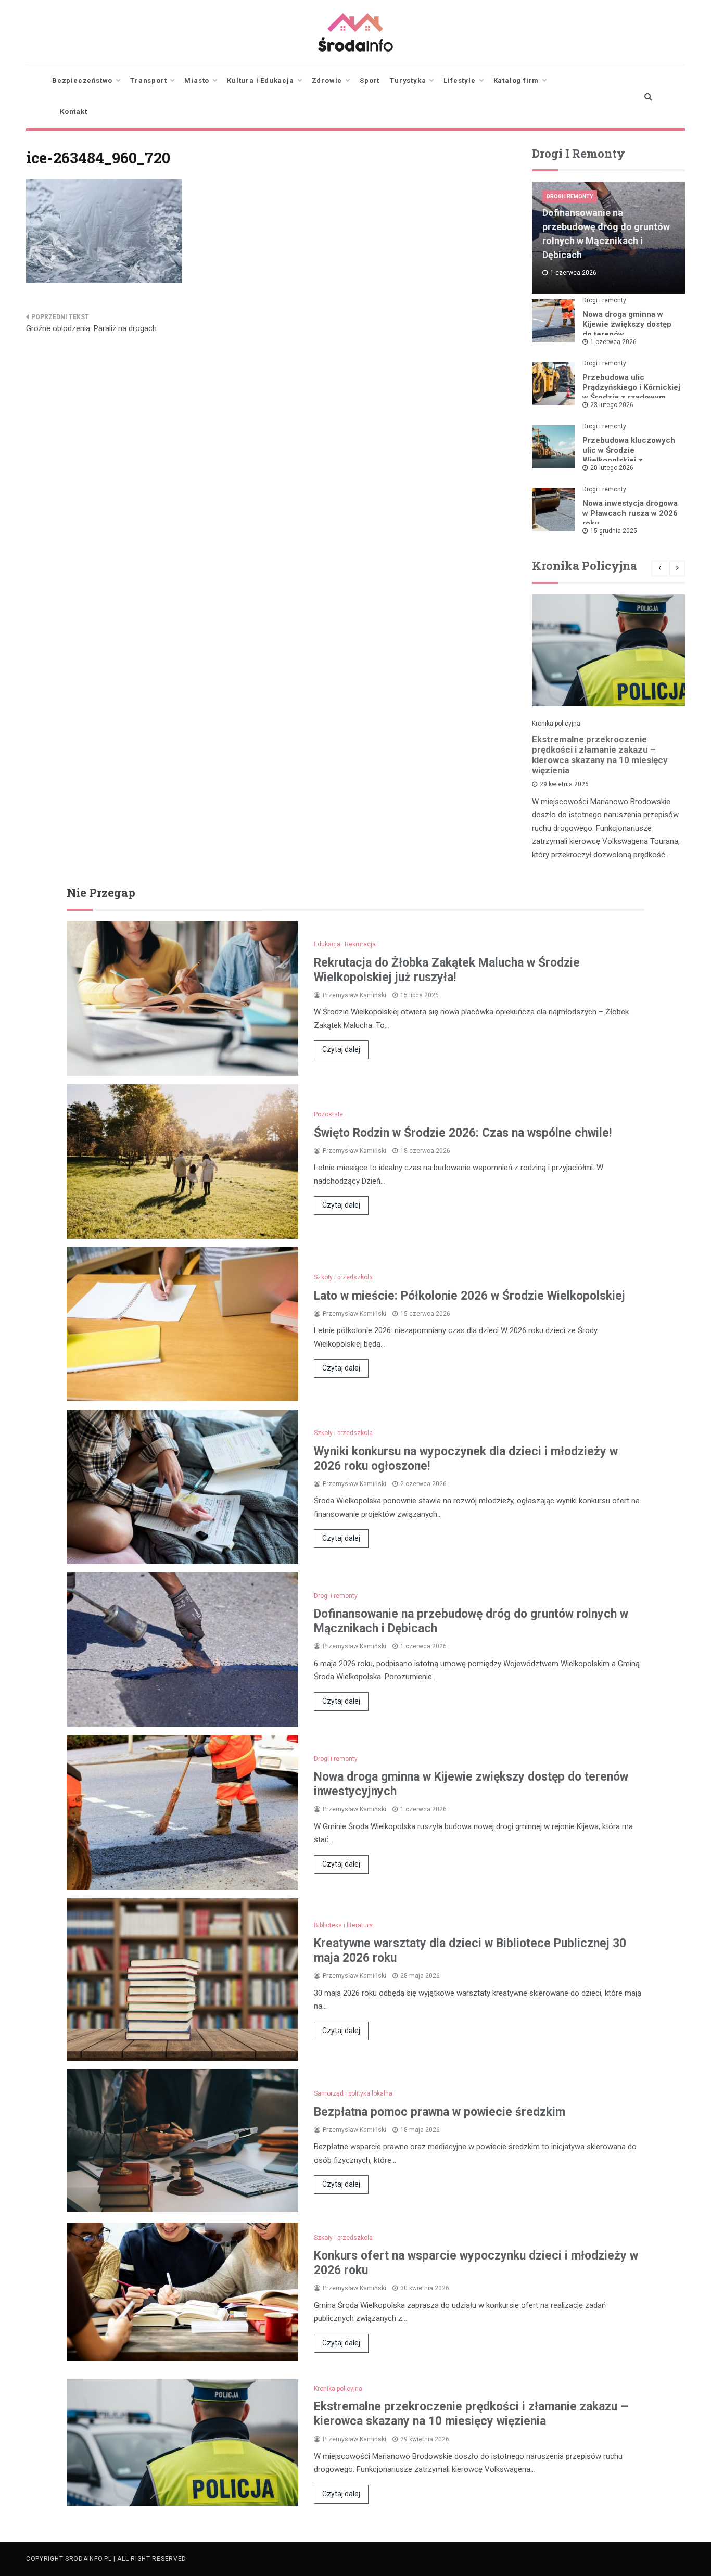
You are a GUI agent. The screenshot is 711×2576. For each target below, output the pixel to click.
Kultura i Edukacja (260, 80)
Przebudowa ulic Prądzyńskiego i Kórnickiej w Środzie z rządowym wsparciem (631, 392)
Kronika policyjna (556, 724)
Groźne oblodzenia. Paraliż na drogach (91, 328)
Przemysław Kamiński (354, 995)
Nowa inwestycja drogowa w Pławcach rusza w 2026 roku (630, 513)
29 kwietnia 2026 (564, 784)
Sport (370, 80)
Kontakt (74, 112)
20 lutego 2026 (612, 468)
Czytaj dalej (341, 1049)
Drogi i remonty (570, 196)
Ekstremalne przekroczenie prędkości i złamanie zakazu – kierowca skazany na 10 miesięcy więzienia (600, 755)
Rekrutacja (360, 944)
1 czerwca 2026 (613, 342)
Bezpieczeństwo (82, 80)
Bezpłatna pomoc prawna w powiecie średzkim (440, 2112)
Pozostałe (328, 1114)
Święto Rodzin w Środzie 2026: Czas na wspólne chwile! (463, 1133)
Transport (148, 80)
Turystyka (408, 80)
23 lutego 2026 (612, 405)
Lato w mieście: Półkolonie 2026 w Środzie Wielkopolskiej (469, 1296)
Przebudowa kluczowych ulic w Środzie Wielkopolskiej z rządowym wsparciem (629, 455)
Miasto (197, 80)
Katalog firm (516, 80)
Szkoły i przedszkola (343, 1277)
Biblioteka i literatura (343, 1925)
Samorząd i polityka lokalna (353, 2093)
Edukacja (327, 944)
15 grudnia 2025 (614, 531)
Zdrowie (327, 80)
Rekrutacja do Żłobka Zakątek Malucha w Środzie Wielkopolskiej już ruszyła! (447, 970)
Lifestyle (459, 80)
